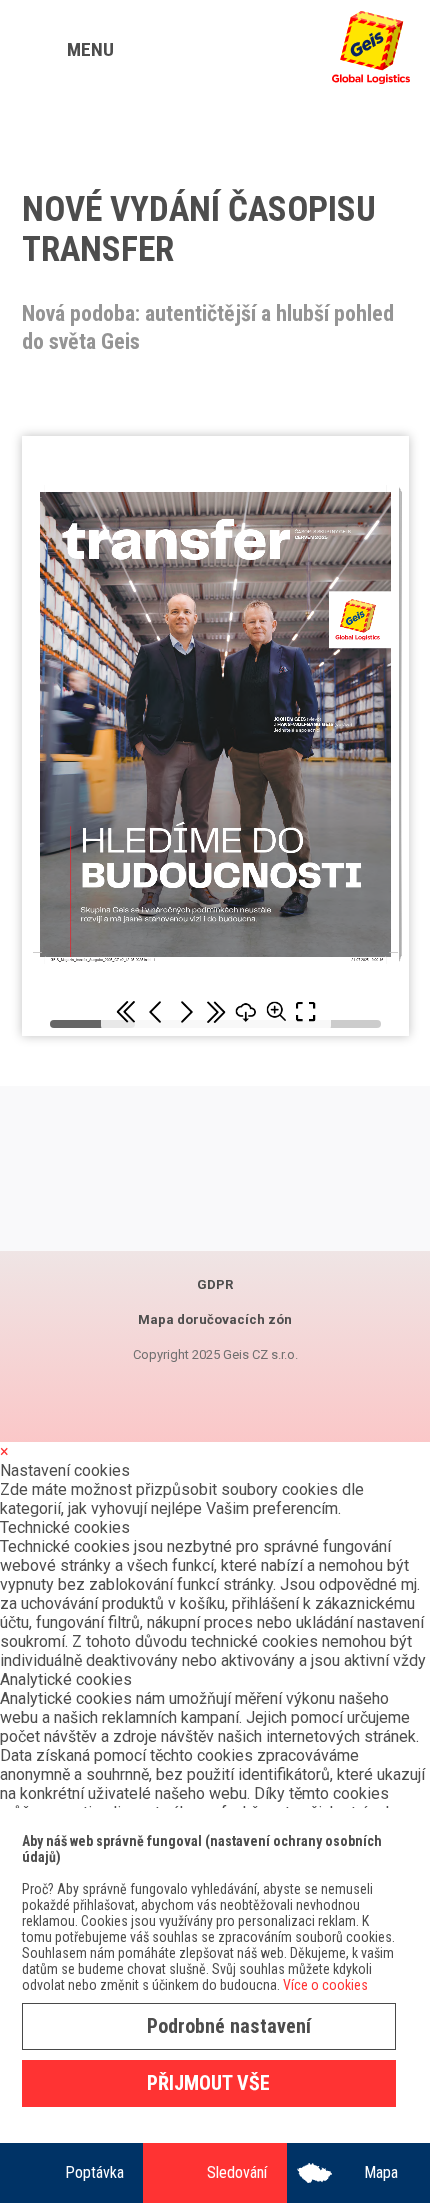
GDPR (215, 1284)
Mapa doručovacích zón (380, 2183)
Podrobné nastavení (229, 2026)
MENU (90, 49)
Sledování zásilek (237, 2183)
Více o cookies (325, 1985)
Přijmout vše (208, 2083)
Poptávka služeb (94, 2183)
